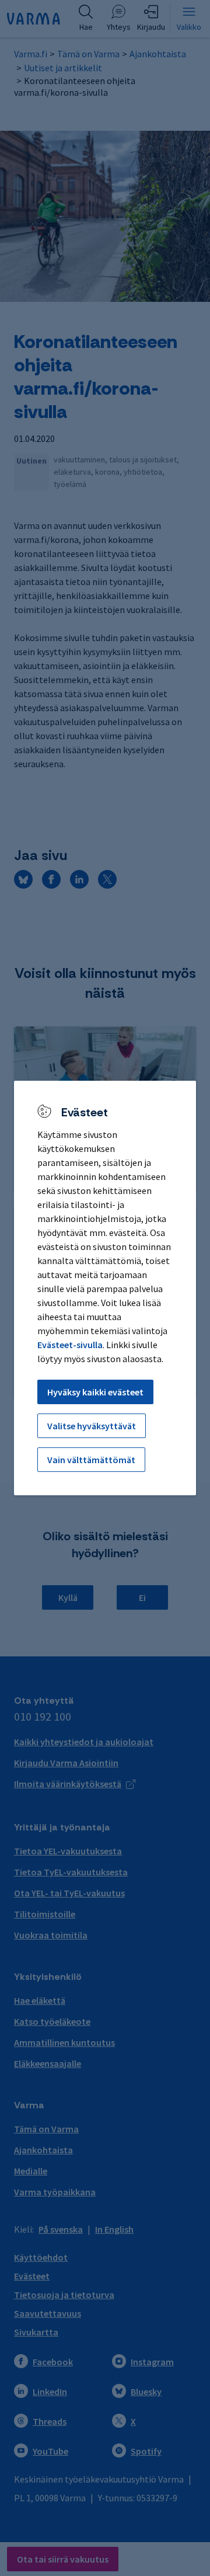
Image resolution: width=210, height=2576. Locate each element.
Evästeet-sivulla (70, 1345)
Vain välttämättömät (91, 1460)
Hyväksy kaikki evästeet (95, 1392)
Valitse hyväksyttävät (92, 1426)
